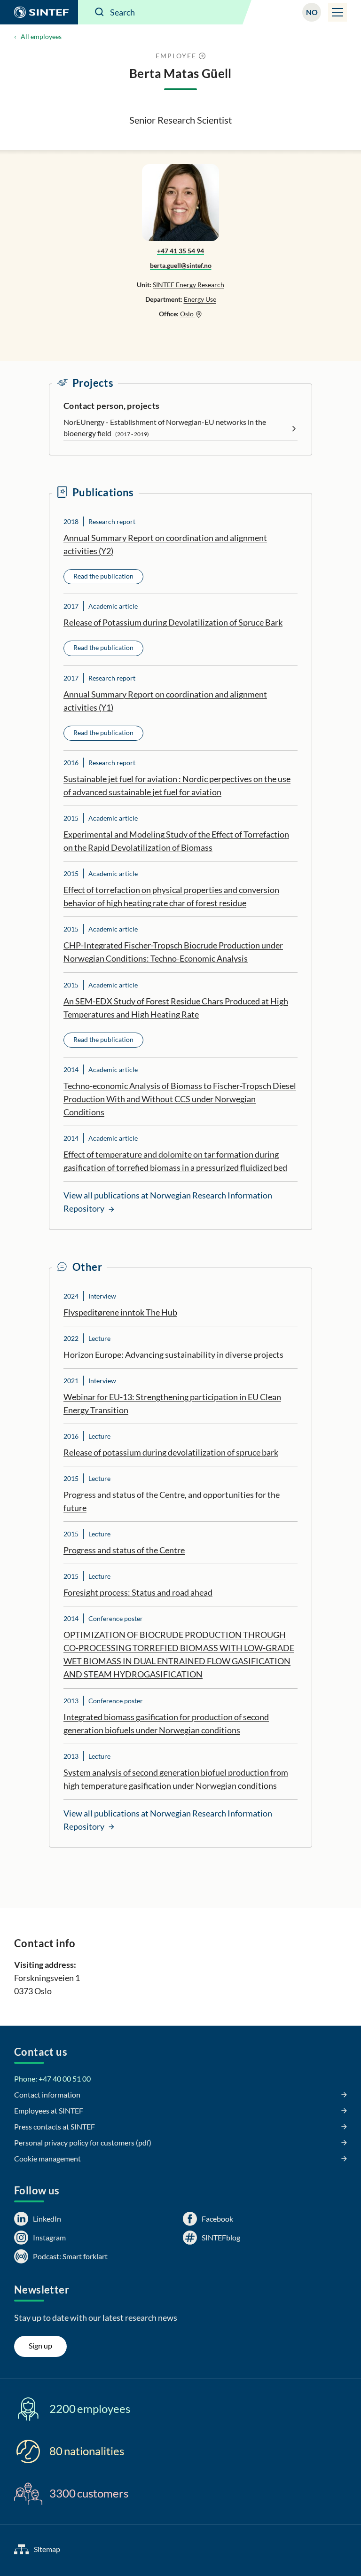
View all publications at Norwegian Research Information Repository (168, 1202)
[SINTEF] (39, 12)
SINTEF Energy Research (188, 285)
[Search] (100, 12)
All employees (41, 36)
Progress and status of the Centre (124, 1550)
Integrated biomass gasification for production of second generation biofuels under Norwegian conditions (166, 1723)
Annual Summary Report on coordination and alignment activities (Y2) (165, 544)
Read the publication (103, 576)
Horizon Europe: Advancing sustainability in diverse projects (173, 1355)
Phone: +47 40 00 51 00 (52, 2079)
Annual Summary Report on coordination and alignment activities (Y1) (165, 701)
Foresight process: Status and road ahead (138, 1592)
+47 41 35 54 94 (180, 251)
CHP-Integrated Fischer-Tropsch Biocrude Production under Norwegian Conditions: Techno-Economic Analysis (173, 952)
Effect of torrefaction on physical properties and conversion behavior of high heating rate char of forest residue (171, 896)
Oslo (188, 314)
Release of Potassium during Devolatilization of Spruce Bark (173, 622)
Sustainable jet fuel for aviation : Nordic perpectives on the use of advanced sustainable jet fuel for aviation (177, 785)
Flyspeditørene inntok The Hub (120, 1312)
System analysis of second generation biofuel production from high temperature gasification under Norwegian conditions (176, 1779)
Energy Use (200, 299)
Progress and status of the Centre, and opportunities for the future (172, 1501)
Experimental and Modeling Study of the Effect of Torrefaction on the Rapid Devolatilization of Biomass (176, 841)
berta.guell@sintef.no (181, 265)
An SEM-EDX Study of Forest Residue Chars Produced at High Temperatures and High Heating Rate (176, 1008)
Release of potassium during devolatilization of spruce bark (171, 1452)
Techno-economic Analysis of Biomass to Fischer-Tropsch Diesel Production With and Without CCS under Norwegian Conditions (180, 1099)
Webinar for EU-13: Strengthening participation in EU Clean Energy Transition (172, 1403)
